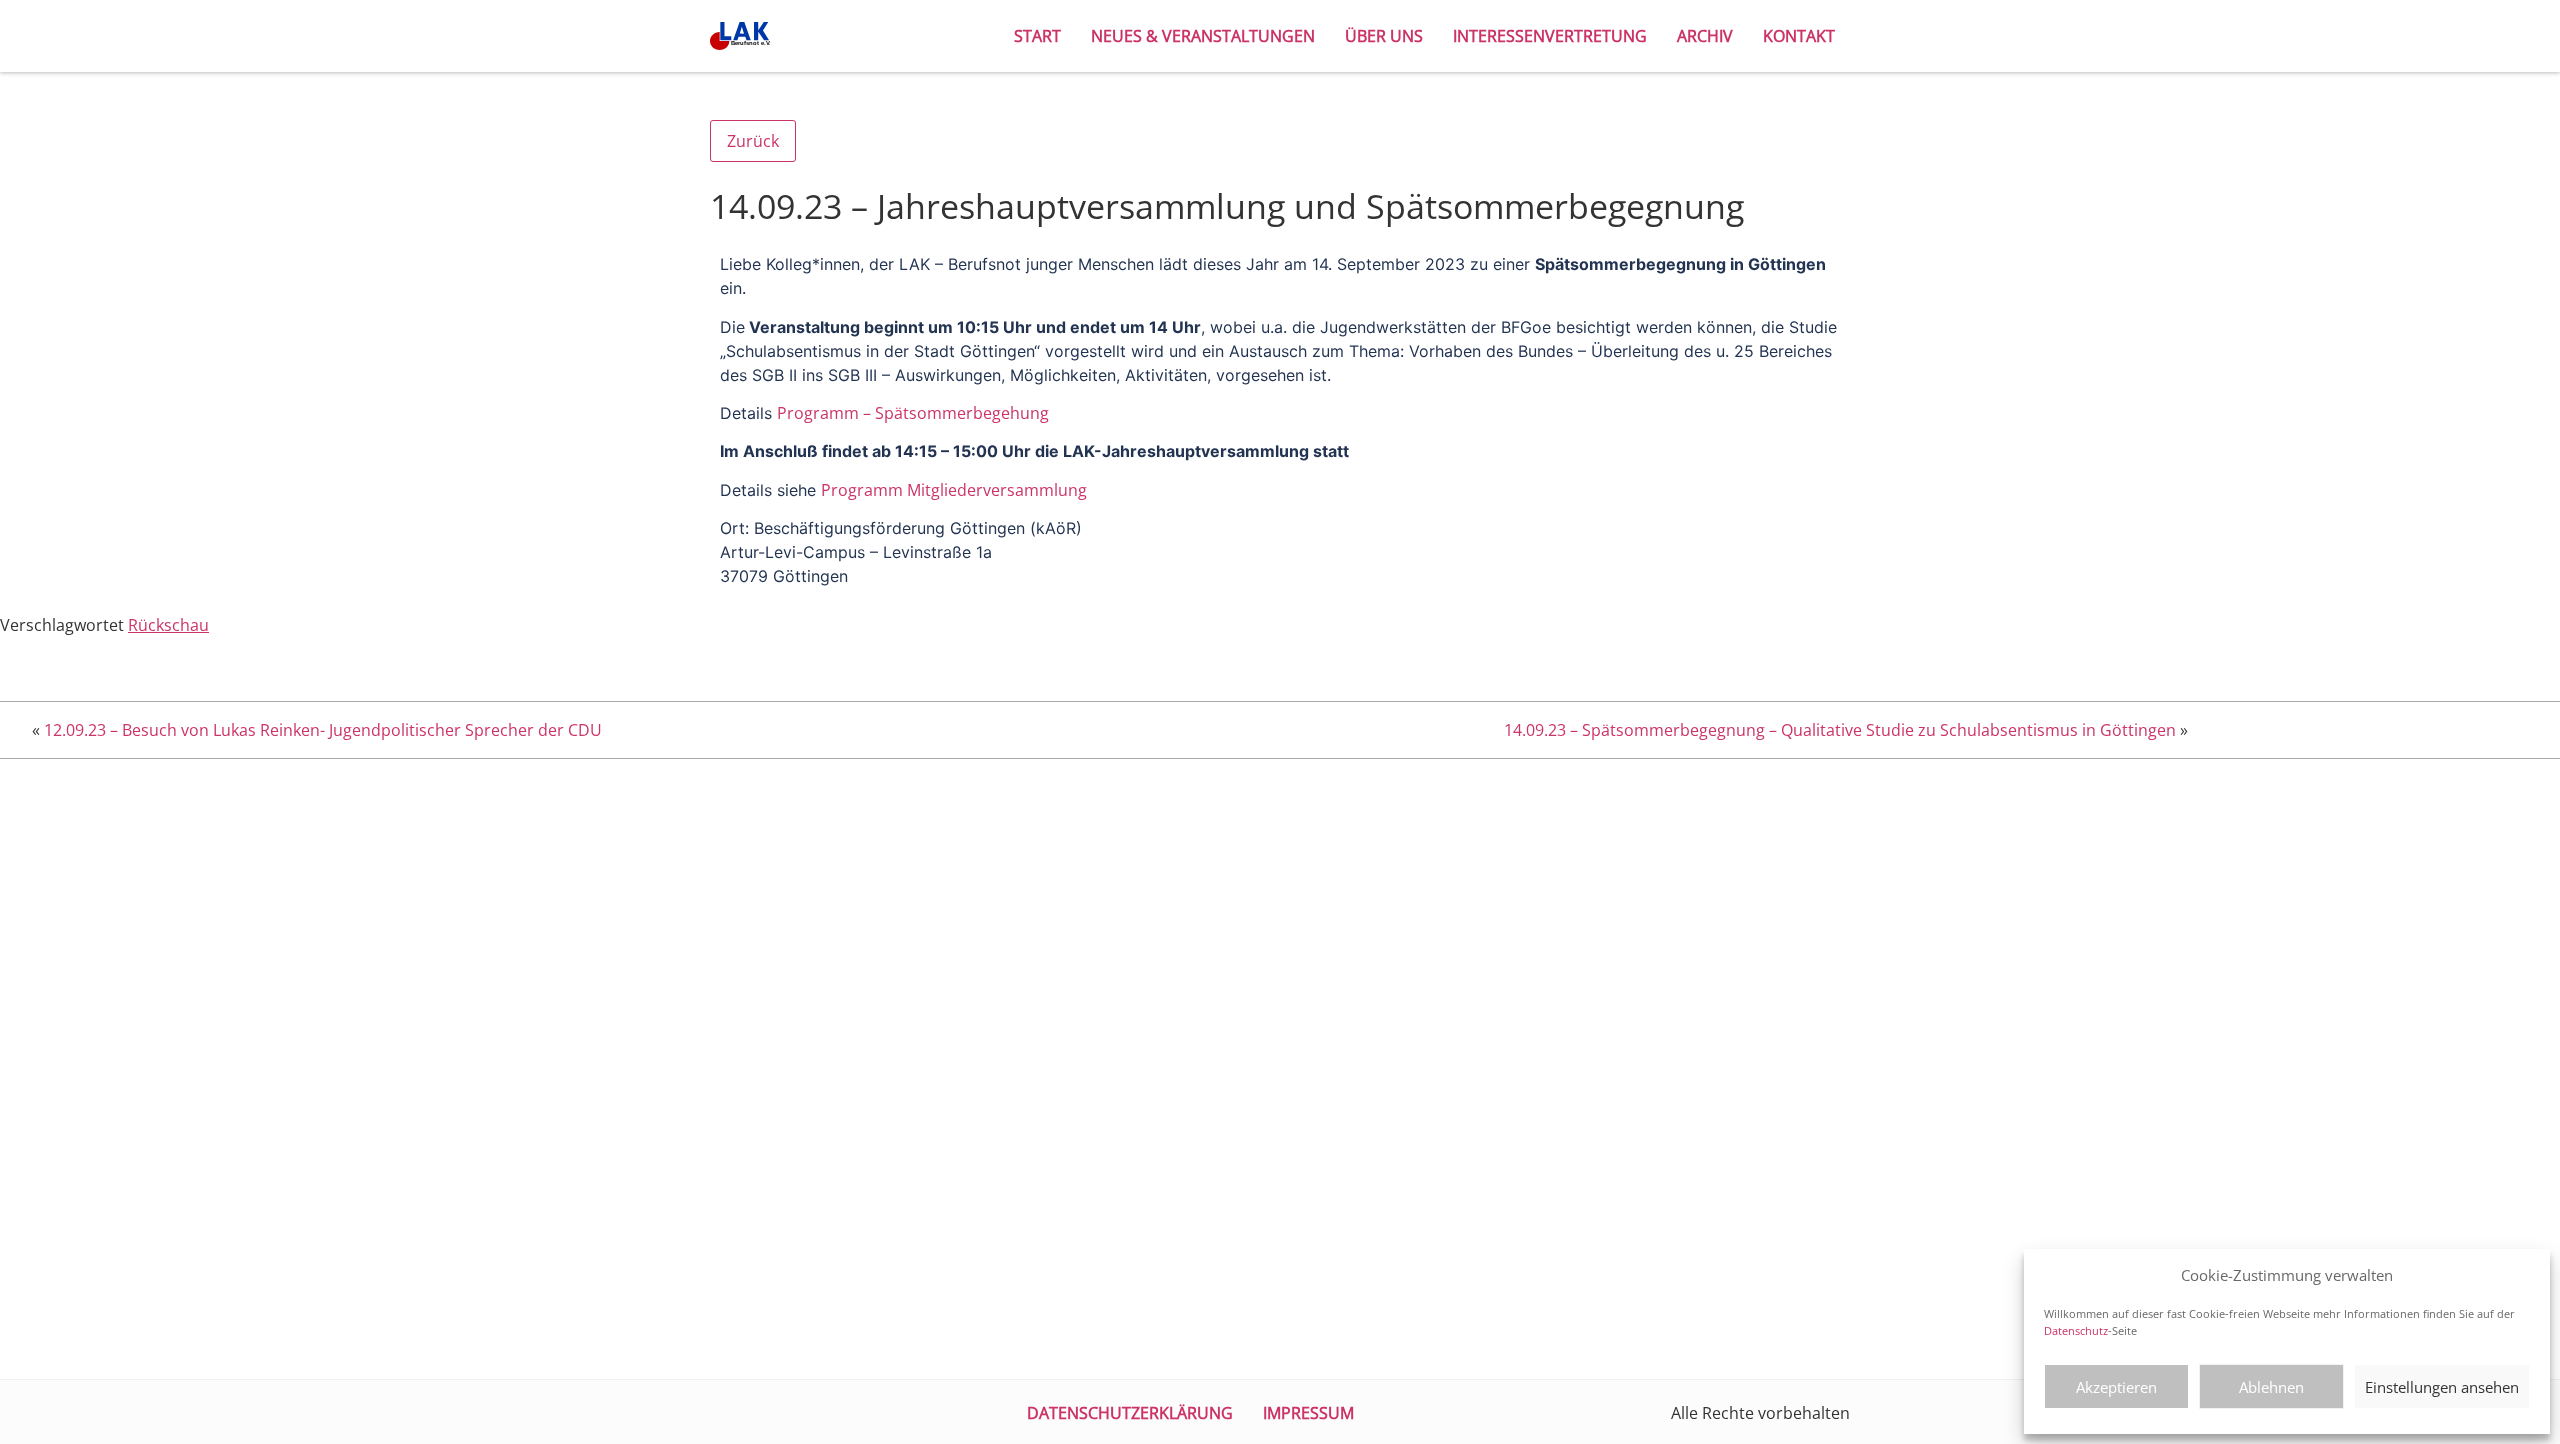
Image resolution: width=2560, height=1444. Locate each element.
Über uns (1384, 36)
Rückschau (168, 625)
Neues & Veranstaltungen (1203, 36)
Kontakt (1799, 36)
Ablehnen (2271, 1387)
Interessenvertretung (1550, 36)
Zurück (753, 141)
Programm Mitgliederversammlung (954, 490)
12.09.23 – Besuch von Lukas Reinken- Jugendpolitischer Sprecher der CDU (323, 730)
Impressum (1308, 1413)
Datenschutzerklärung (1130, 1413)
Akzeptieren (2116, 1387)
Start (1037, 36)
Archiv (1705, 36)
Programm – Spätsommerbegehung (913, 413)
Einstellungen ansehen (2442, 1387)
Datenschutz (2076, 1330)
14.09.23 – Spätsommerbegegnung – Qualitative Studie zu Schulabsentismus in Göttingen (1840, 730)
